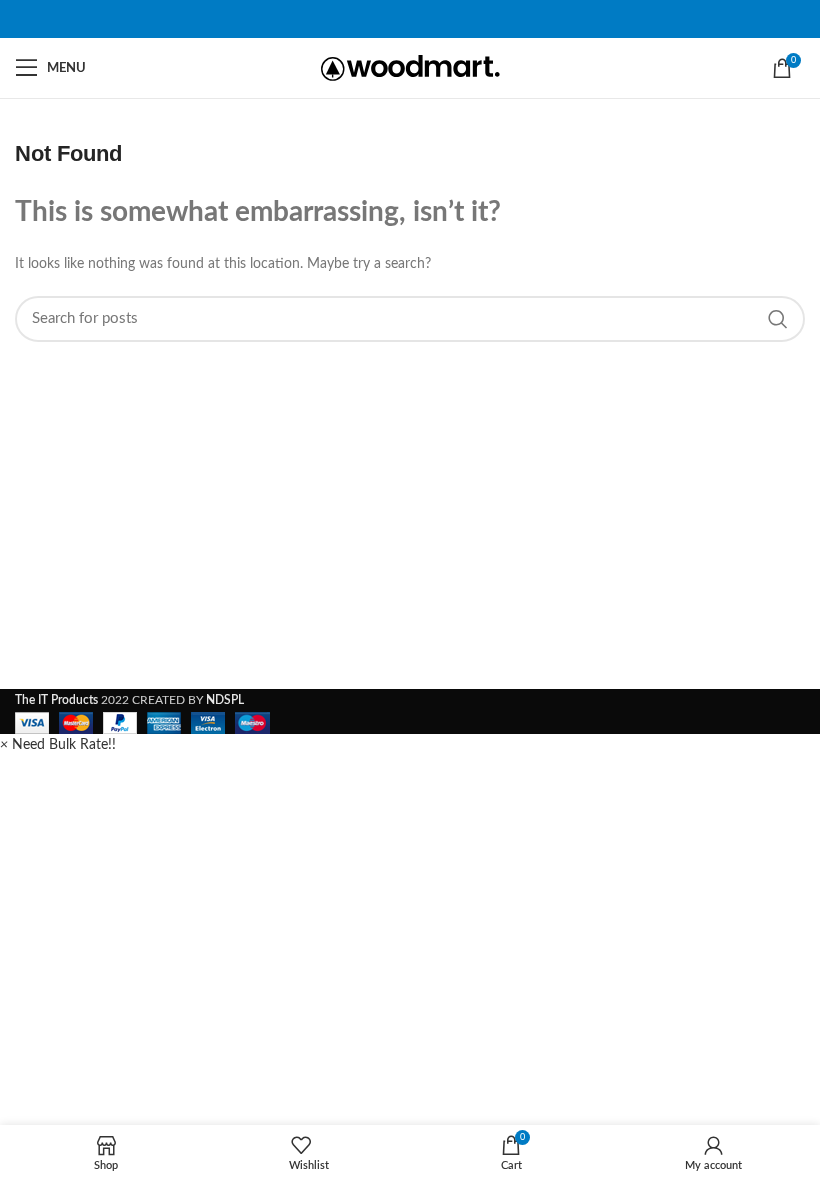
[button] (58, 745)
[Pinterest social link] (410, 19)
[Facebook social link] (386, 19)
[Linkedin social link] (422, 19)
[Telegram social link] (434, 19)
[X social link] (398, 19)
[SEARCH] (778, 319)
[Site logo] (410, 68)
